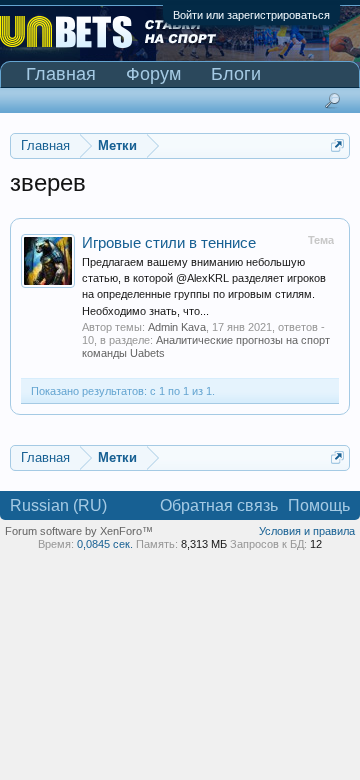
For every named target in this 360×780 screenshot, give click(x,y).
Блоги (236, 74)
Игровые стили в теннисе (169, 243)
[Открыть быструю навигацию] (337, 145)
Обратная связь (219, 505)
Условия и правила (307, 531)
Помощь (319, 505)
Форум (153, 74)
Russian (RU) (58, 505)
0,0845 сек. (105, 544)
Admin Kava (177, 327)
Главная (61, 74)
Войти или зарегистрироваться (251, 15)
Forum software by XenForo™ (79, 531)
